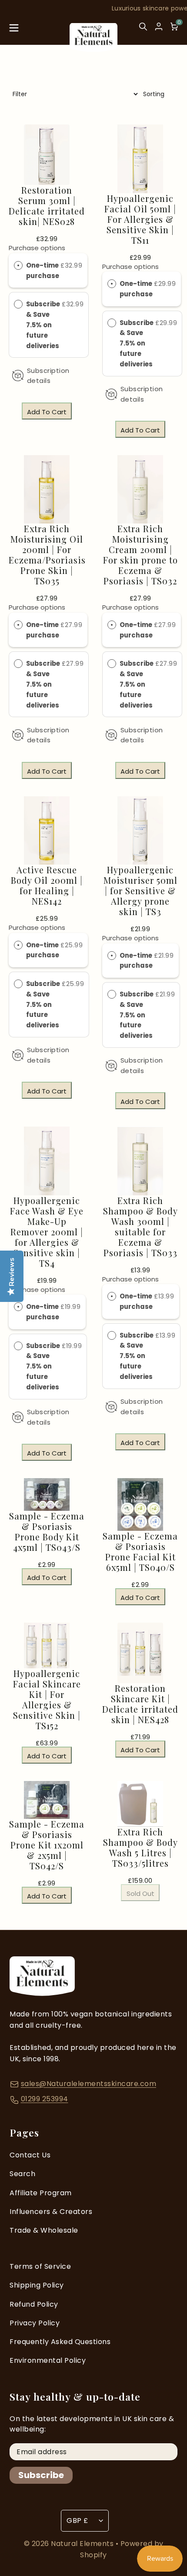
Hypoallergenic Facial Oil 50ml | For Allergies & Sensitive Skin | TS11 (140, 219)
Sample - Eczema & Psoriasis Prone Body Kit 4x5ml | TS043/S (47, 1532)
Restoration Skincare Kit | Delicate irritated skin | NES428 (140, 1704)
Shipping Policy (37, 2285)
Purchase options (37, 248)
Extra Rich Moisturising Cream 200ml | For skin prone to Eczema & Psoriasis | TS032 (140, 555)
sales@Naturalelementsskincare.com (89, 2084)
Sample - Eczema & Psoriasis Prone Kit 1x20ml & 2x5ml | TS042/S (47, 1845)
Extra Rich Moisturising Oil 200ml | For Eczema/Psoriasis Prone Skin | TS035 (47, 555)
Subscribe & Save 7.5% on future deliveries (43, 325)
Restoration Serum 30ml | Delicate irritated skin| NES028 (47, 206)
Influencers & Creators (51, 2212)
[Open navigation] (14, 30)
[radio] (18, 265)
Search (22, 2174)
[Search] (143, 30)
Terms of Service (40, 2266)
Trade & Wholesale (44, 2230)
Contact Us (30, 2155)
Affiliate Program (41, 2193)
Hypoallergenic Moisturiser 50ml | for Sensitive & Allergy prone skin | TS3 (140, 891)
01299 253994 (45, 2099)
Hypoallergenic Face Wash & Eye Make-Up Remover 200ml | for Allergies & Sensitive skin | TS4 (47, 1232)
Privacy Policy (35, 2323)
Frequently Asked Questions (60, 2342)
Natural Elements (83, 2544)
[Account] (159, 27)
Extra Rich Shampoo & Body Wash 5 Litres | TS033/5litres (140, 1848)
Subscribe (41, 2475)
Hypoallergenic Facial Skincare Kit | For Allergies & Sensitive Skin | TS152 (47, 1700)
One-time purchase (43, 270)
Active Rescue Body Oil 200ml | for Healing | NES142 (47, 885)
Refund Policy (34, 2304)
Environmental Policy (48, 2360)
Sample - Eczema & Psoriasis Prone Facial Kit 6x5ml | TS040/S (140, 1552)
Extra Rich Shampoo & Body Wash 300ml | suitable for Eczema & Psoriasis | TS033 (140, 1227)
